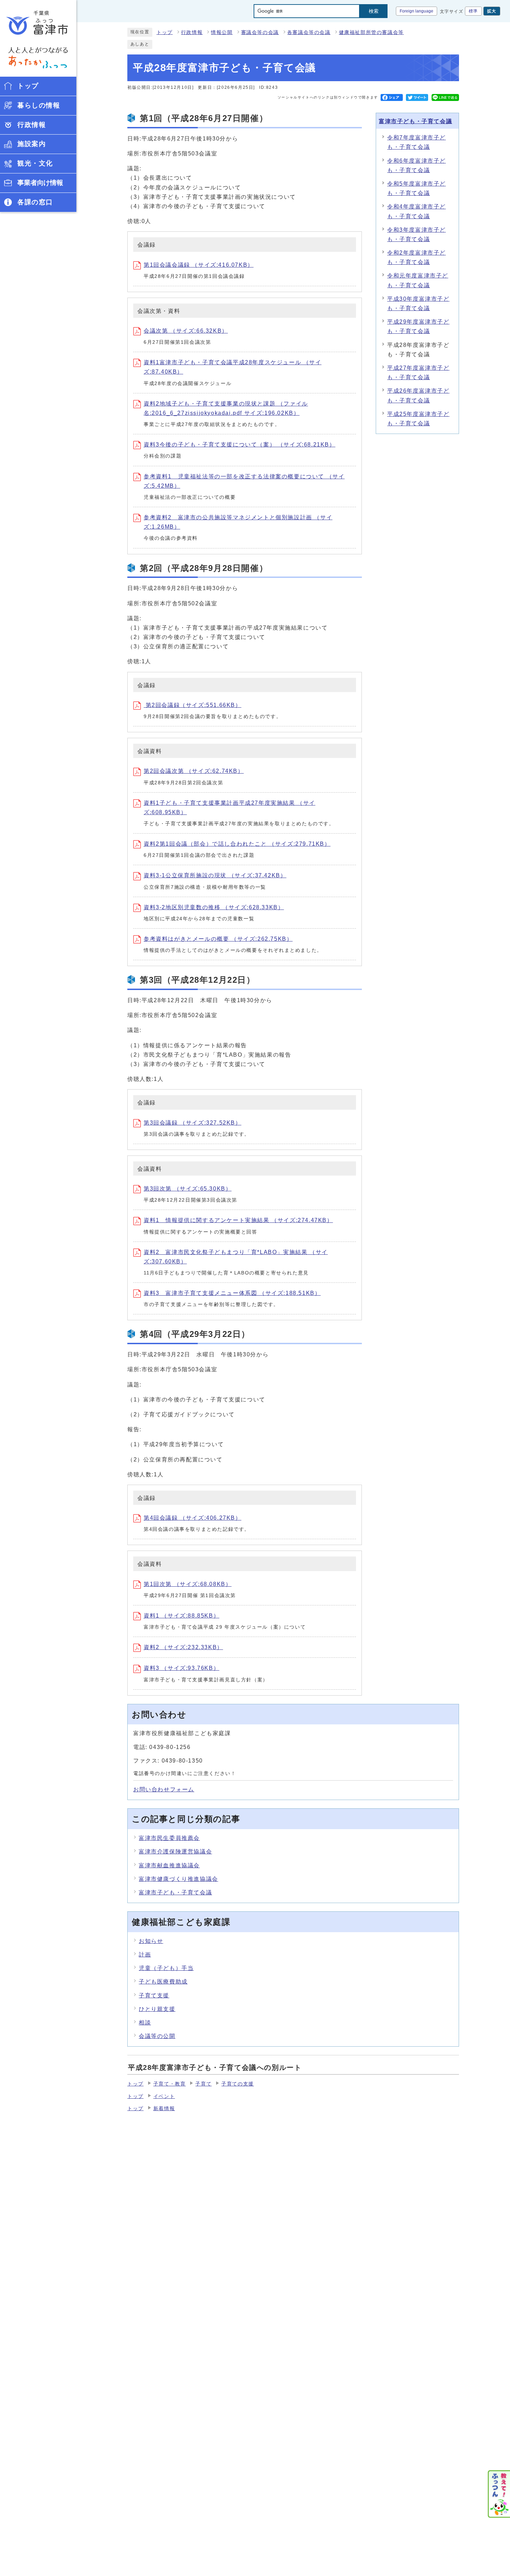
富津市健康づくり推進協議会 (178, 1879)
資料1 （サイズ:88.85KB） (181, 1616)
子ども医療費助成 (163, 1982)
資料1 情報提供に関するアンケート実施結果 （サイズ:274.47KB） (238, 1220)
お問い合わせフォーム (164, 1789)
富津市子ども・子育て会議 (415, 121)
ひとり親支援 (157, 2009)
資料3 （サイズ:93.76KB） (181, 1668)
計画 (145, 1955)
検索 (374, 11)
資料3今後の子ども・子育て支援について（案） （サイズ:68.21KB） (240, 445)
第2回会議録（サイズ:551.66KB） (193, 705)
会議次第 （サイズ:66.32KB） (186, 331)
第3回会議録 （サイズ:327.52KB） (193, 1123)
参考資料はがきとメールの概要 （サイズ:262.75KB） (218, 939)
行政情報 (192, 32)
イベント (164, 2096)
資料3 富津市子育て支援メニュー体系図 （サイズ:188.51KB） (232, 1293)
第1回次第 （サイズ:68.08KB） (188, 1584)
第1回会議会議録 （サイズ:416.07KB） (199, 265)
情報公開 (222, 32)
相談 (145, 2023)
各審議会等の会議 (309, 32)
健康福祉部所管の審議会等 (371, 32)
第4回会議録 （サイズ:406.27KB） (193, 1518)
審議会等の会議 (260, 32)
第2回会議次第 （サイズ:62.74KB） (194, 771)
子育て (203, 2084)
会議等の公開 (157, 2036)
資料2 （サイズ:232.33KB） (183, 1647)
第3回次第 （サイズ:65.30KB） (188, 1189)
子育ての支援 (238, 2084)
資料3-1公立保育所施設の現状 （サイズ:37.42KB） (215, 875)
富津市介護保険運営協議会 (175, 1852)
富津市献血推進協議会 (169, 1865)
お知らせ (151, 1941)
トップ (165, 32)
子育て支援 (154, 1995)
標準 (473, 11)
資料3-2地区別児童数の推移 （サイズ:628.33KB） (214, 907)
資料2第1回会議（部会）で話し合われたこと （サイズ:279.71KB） (237, 844)
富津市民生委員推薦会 (169, 1838)
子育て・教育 (170, 2084)
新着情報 (164, 2109)
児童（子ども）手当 (166, 1968)
